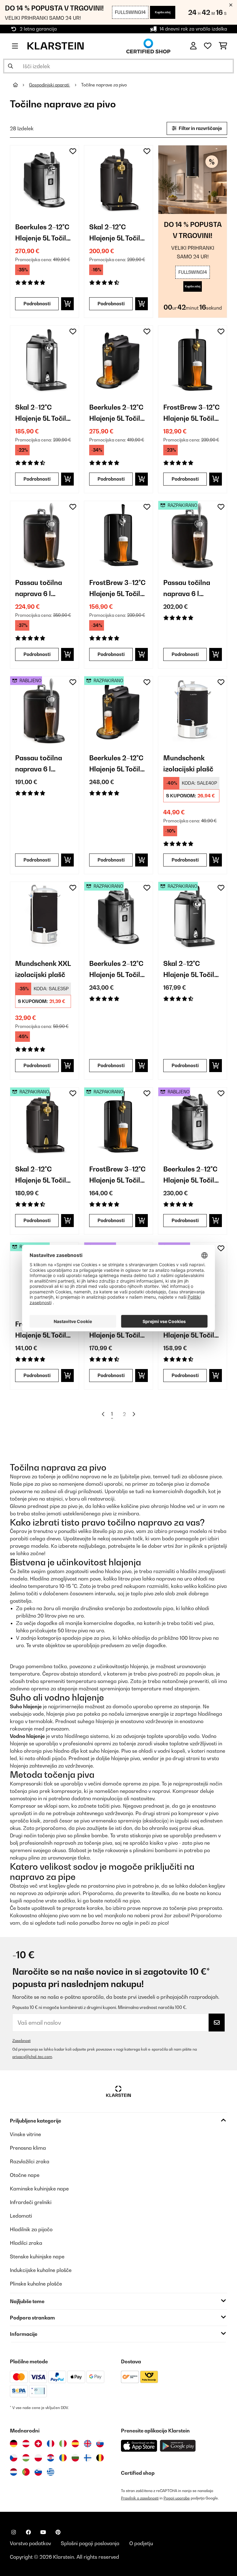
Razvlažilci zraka (30, 2161)
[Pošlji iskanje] (10, 66)
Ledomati (21, 2216)
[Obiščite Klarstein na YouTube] (43, 2532)
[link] (44, 180)
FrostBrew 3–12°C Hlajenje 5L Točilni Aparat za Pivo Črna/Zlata (192, 413)
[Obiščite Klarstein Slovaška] (100, 2444)
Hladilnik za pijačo (31, 2229)
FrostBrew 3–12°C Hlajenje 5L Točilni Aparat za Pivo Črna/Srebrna (118, 589)
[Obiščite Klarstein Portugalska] (26, 2472)
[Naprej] (134, 1414)
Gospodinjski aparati (50, 85)
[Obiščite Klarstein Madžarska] (26, 2458)
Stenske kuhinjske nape (37, 2257)
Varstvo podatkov (30, 2543)
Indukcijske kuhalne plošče (41, 2270)
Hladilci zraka (26, 2243)
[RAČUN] (193, 46)
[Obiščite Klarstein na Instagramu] (14, 2532)
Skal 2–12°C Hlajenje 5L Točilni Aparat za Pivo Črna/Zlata (118, 233)
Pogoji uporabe (177, 2498)
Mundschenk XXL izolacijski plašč (43, 969)
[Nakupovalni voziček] (223, 46)
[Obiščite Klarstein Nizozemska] (14, 2472)
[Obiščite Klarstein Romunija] (63, 2458)
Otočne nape (25, 2175)
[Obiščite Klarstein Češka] (14, 2458)
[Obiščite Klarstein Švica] (38, 2444)
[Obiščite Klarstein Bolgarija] (75, 2458)
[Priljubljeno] (208, 46)
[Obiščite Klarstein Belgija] (100, 2458)
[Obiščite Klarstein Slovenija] (38, 2472)
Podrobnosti (37, 304)
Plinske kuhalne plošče (36, 2284)
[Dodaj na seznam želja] (73, 151)
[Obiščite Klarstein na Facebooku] (28, 2532)
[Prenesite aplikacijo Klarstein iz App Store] (139, 2446)
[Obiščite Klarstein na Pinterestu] (58, 2532)
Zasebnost (21, 2041)
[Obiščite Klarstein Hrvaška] (51, 2458)
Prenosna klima (28, 2148)
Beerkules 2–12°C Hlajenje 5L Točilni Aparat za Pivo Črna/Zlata (118, 413)
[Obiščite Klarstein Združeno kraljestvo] (88, 2444)
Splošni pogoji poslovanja (90, 2543)
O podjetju (141, 2543)
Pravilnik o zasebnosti (140, 2498)
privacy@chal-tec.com (32, 2057)
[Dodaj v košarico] (67, 304)
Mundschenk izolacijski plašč (188, 763)
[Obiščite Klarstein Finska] (88, 2458)
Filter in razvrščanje (200, 128)
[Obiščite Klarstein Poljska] (38, 2458)
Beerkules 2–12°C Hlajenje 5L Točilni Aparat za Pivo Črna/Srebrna (44, 233)
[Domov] (21, 85)
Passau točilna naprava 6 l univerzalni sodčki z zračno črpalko (44, 589)
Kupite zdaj (163, 12)
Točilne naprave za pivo (104, 85)
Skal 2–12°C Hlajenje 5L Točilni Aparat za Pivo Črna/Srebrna (44, 413)
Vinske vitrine (25, 2134)
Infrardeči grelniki (31, 2202)
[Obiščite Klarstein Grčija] (51, 2472)
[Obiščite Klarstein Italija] (63, 2444)
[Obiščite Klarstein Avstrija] (26, 2444)
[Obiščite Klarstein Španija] (75, 2444)
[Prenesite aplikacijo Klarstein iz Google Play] (178, 2446)
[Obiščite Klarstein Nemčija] (14, 2444)
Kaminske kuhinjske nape (39, 2189)
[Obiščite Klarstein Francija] (51, 2444)
